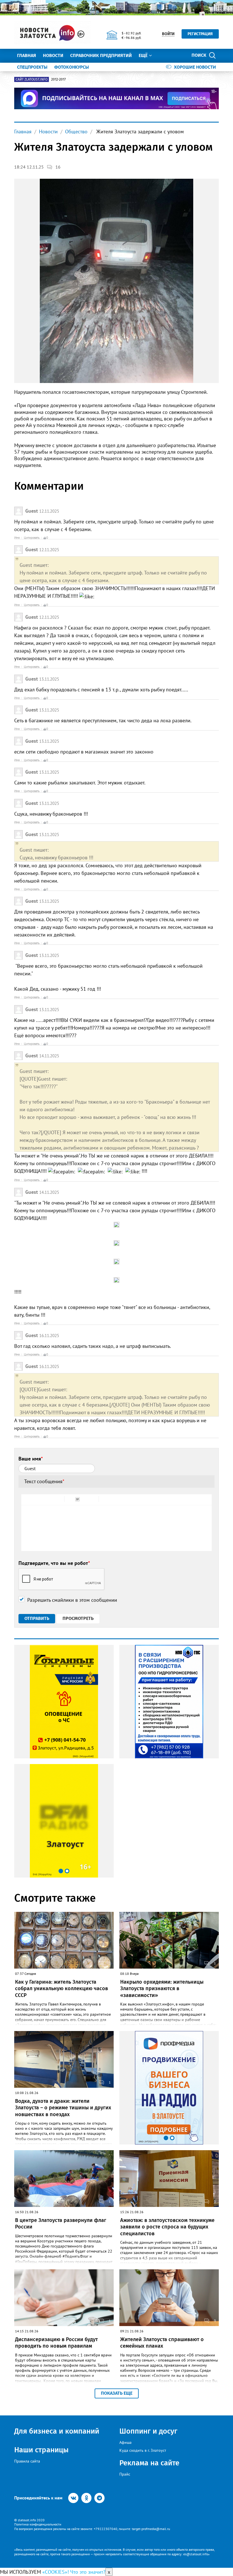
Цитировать (32, 538)
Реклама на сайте (149, 2463)
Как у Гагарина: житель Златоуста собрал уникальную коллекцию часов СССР (62, 1989)
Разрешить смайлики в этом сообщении (72, 1600)
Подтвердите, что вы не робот (54, 1563)
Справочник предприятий (101, 55)
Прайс (125, 2474)
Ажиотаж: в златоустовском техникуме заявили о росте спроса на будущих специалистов (167, 2227)
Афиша (125, 2442)
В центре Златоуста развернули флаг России (61, 2224)
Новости (53, 55)
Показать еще (117, 2393)
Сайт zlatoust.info (32, 79)
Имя (17, 538)
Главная (27, 55)
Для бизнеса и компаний (57, 2431)
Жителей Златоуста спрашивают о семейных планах (162, 2343)
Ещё (143, 55)
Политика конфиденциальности (38, 2524)
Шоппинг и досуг (148, 2431)
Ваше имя (31, 1459)
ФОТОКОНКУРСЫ (72, 67)
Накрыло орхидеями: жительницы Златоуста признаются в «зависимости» (162, 1989)
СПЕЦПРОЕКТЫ (32, 67)
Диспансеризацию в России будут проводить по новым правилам (56, 2343)
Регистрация (200, 34)
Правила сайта (27, 2461)
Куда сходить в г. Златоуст (143, 2450)
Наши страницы (41, 2450)
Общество (76, 131)
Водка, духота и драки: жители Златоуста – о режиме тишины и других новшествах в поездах (63, 2108)
